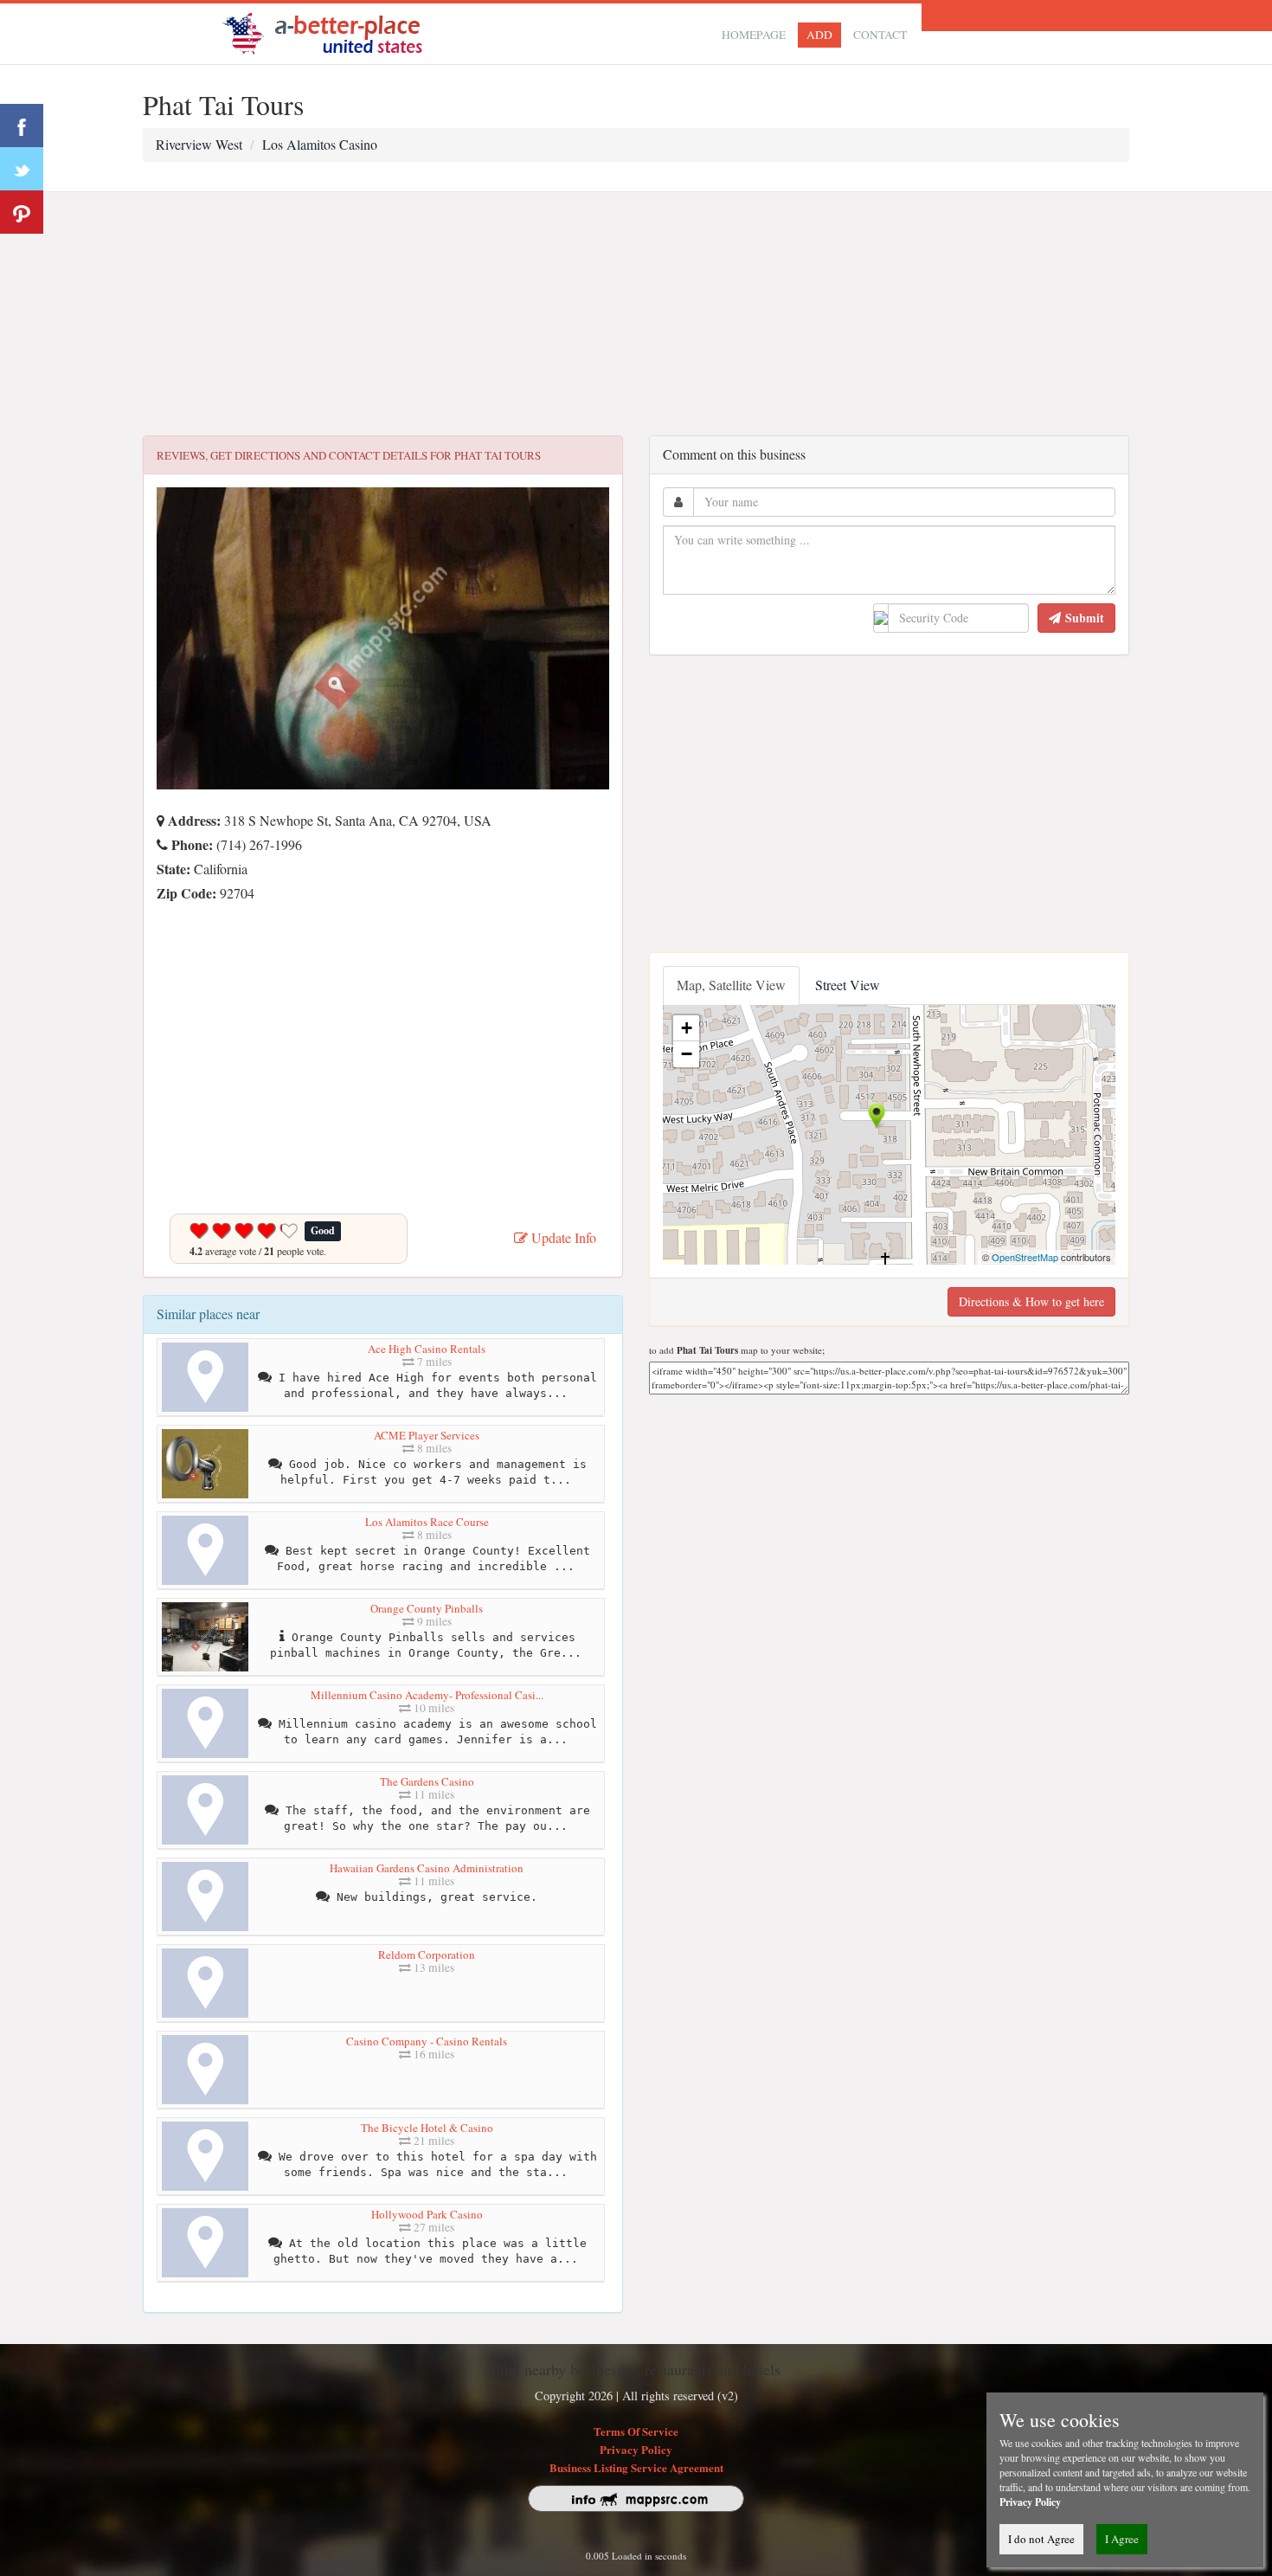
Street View (848, 985)
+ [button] (687, 1028)
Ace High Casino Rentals (427, 1349)
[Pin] (22, 212)
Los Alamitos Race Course (427, 1522)
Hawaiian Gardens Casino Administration (427, 1868)
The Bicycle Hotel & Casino (427, 2128)
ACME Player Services (427, 1435)
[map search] (334, 32)
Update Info (562, 1237)
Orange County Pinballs (427, 1608)
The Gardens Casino (427, 1781)
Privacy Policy (636, 2449)
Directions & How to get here (1031, 1301)
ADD (819, 35)
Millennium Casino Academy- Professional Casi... (427, 1695)
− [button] (687, 1054)
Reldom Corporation (427, 1955)
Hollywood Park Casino (427, 2214)
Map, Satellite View (731, 985)
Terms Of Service (636, 2431)
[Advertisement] (636, 314)
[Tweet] (22, 169)
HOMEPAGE (754, 35)
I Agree (1122, 2539)
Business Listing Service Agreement (636, 2467)
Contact (880, 35)
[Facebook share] (22, 126)
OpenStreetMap (1025, 1257)
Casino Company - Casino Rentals (427, 2041)
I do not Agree (1041, 2539)
